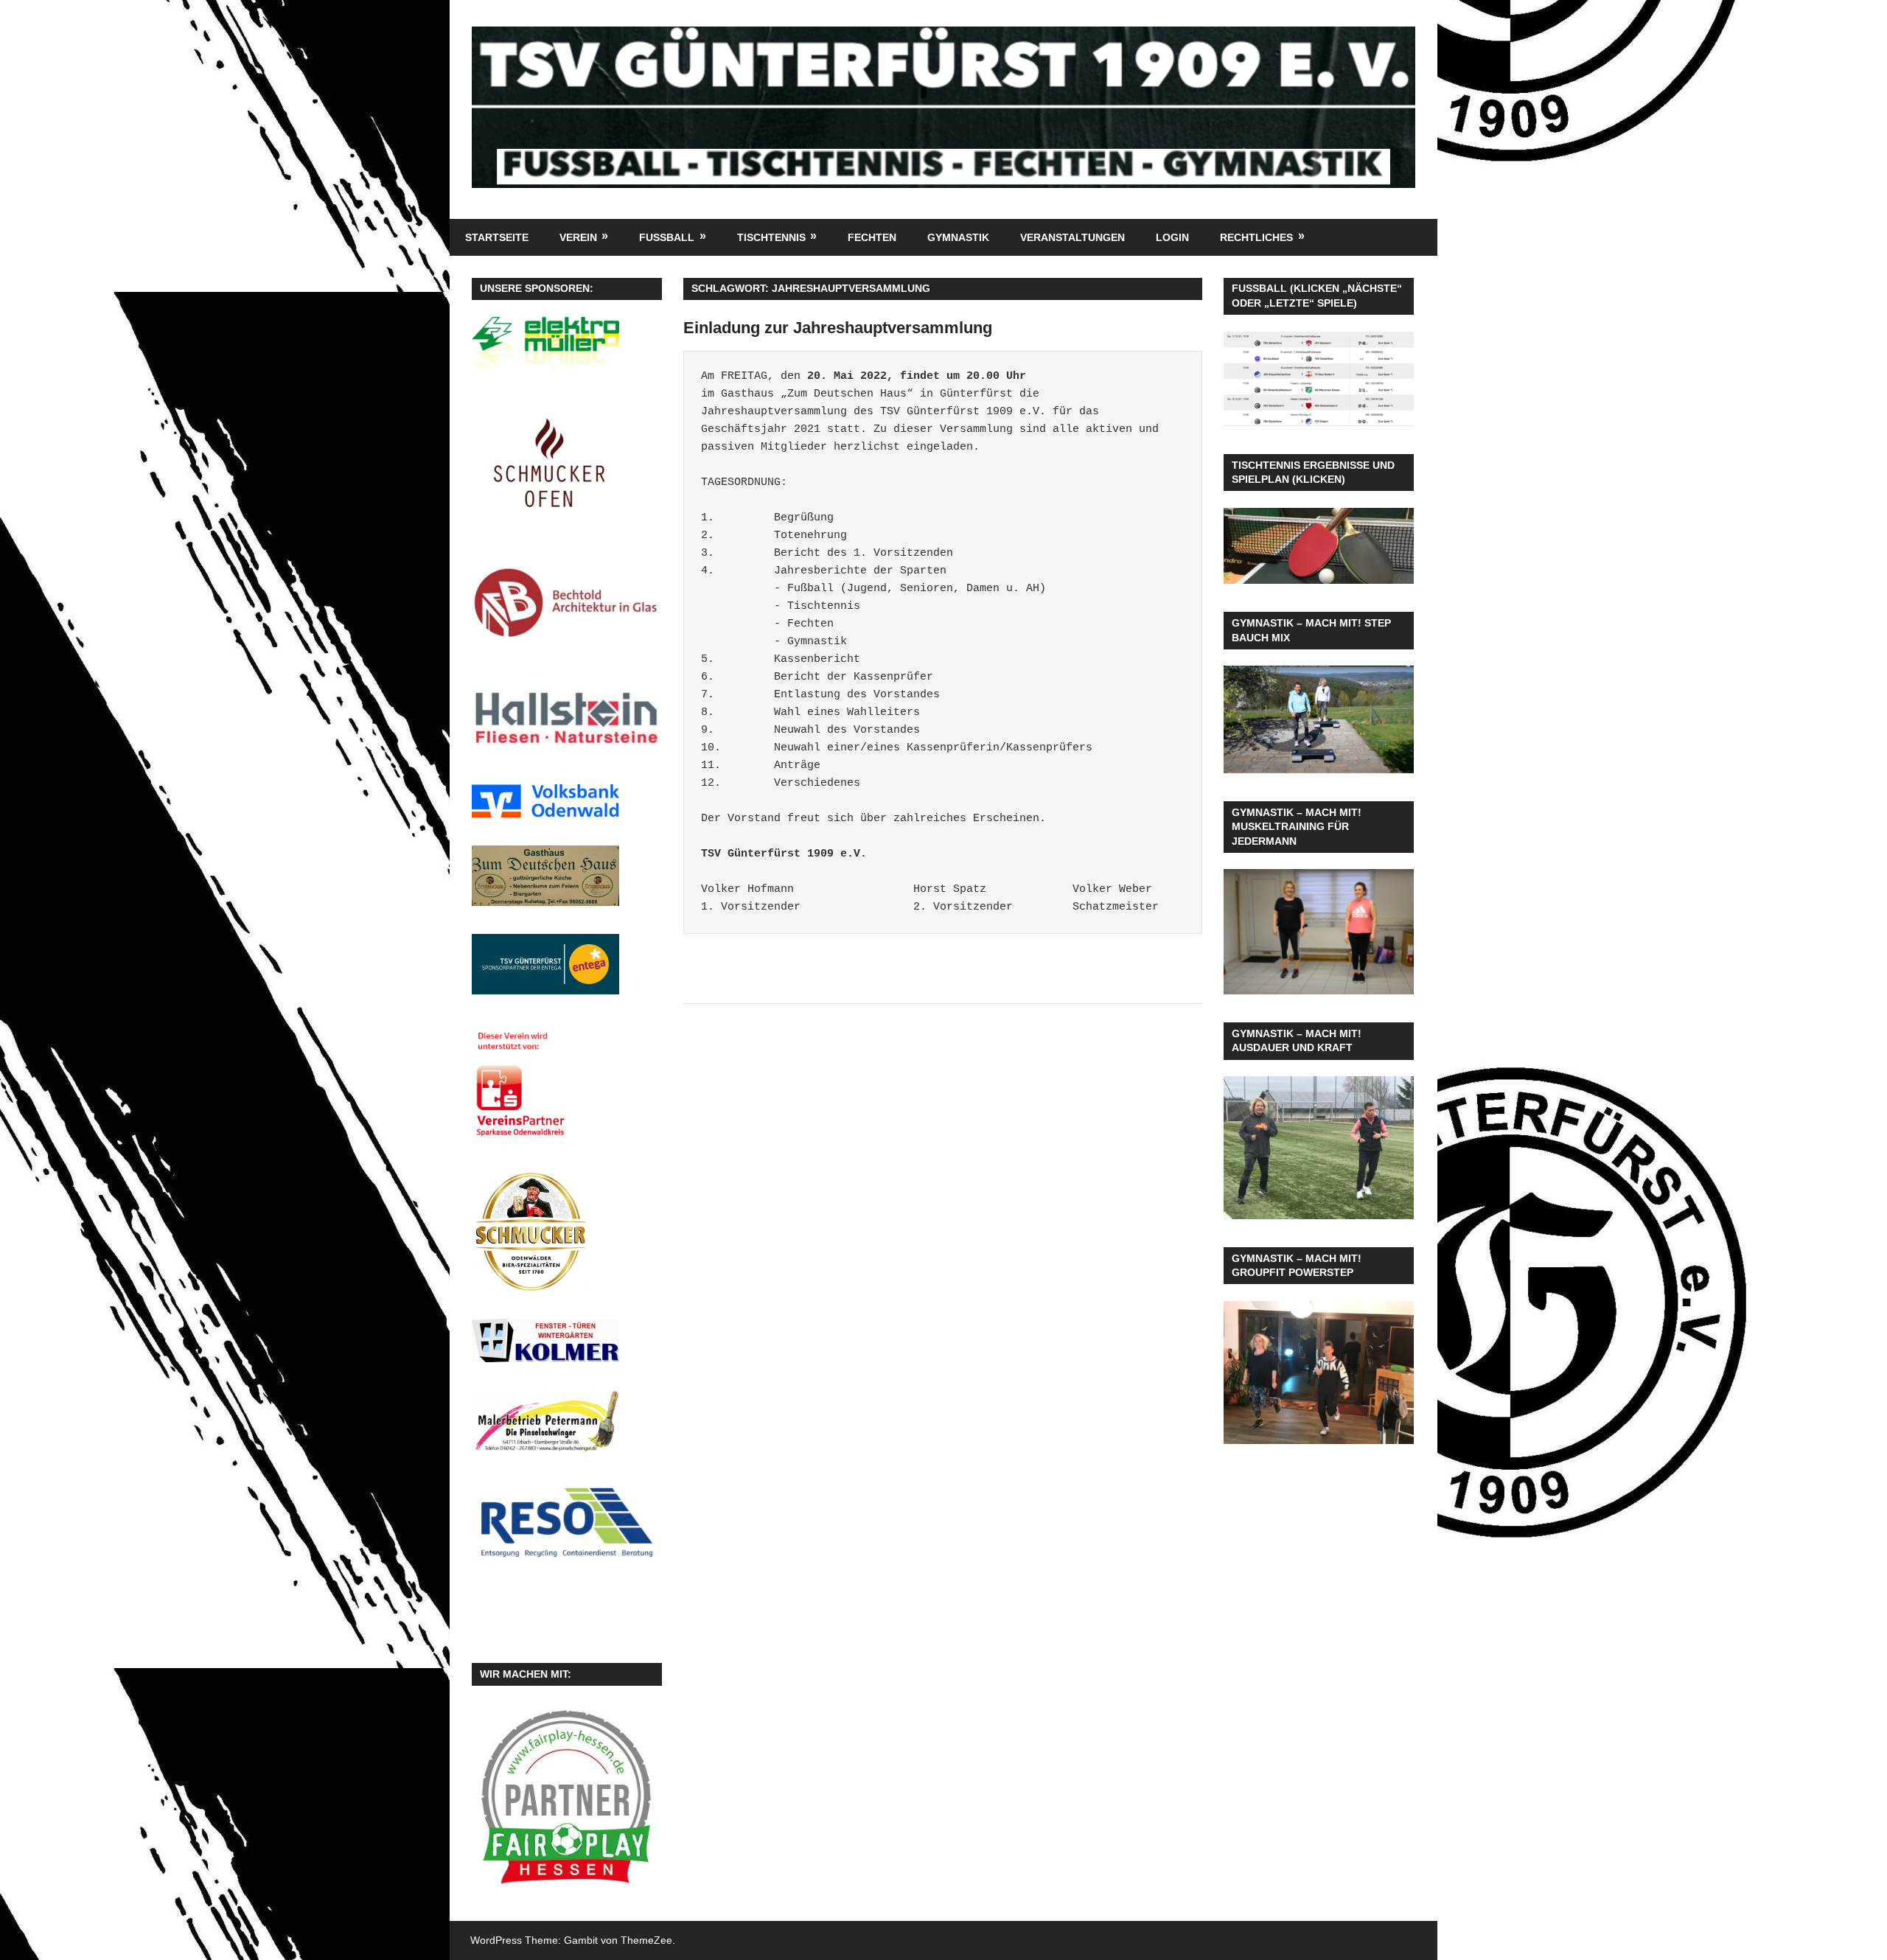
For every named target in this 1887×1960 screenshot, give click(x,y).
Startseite (497, 237)
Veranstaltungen (1072, 237)
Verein (578, 237)
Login (1172, 237)
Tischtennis (771, 237)
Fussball (667, 237)
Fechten (872, 237)
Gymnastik (958, 237)
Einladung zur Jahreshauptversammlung (838, 328)
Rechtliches (1256, 237)
